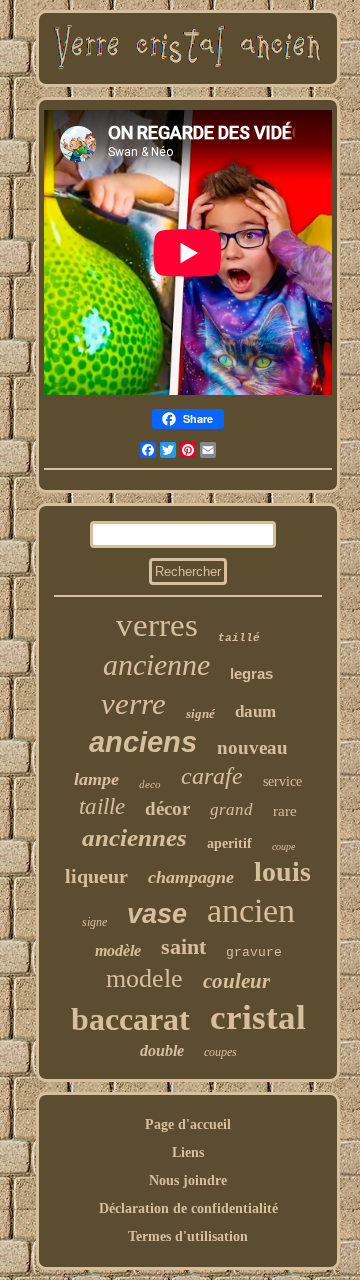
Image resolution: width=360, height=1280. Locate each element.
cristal (258, 1017)
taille (102, 806)
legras (251, 673)
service (282, 781)
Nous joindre (188, 1180)
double (162, 1050)
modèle (118, 950)
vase (157, 914)
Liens (188, 1152)
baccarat (130, 1019)
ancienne (156, 664)
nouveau (252, 747)
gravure (254, 952)
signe (94, 922)
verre (133, 703)
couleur (236, 981)
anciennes (134, 837)
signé (200, 713)
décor (167, 808)
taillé (239, 638)
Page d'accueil (188, 1124)
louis (282, 871)
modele (144, 978)
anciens (143, 742)
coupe (283, 846)
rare (285, 811)
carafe (212, 776)
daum (255, 711)
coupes (220, 1052)
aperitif (229, 843)
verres (157, 625)
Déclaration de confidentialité (188, 1208)
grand (231, 809)
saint (183, 946)
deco (150, 784)
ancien (251, 910)
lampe (96, 779)
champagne (191, 877)
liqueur (96, 876)
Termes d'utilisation (188, 1236)
